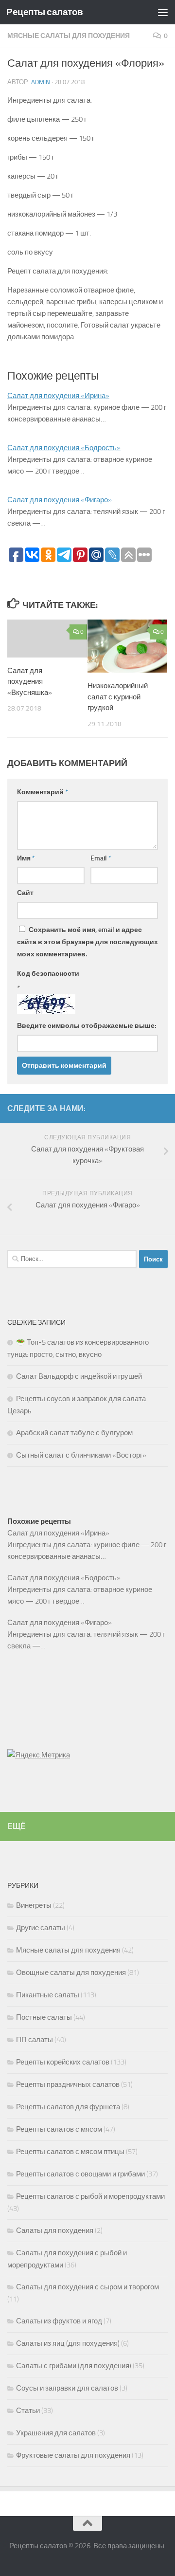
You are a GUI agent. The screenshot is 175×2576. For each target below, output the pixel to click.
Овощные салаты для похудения (71, 1973)
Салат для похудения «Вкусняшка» (30, 682)
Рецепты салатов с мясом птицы (70, 2152)
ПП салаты (35, 2040)
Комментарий (43, 792)
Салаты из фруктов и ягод (59, 2321)
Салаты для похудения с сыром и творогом (87, 2287)
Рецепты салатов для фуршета (68, 2107)
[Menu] (163, 12)
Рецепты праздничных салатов (68, 2084)
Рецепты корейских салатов (63, 2062)
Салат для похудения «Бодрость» (64, 448)
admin (41, 82)
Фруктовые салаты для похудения (73, 2455)
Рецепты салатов (45, 12)
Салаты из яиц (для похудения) (68, 2343)
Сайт (25, 893)
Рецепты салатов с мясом (59, 2129)
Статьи (28, 2411)
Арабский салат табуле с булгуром (74, 1433)
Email (101, 858)
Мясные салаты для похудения (69, 36)
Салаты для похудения (55, 2230)
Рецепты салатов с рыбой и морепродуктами (90, 2196)
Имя (26, 858)
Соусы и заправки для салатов (67, 2388)
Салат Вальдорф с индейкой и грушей (79, 1376)
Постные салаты (44, 2017)
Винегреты (34, 1905)
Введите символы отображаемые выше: (87, 1026)
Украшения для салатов (56, 2433)
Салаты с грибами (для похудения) (74, 2366)
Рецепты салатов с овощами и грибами (80, 2174)
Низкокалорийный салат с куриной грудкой (118, 697)
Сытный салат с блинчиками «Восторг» (81, 1455)
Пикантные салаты (48, 1995)
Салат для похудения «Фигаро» (60, 500)
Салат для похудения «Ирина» (58, 396)
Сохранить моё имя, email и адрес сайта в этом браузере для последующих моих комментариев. (87, 942)
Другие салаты (41, 1928)
